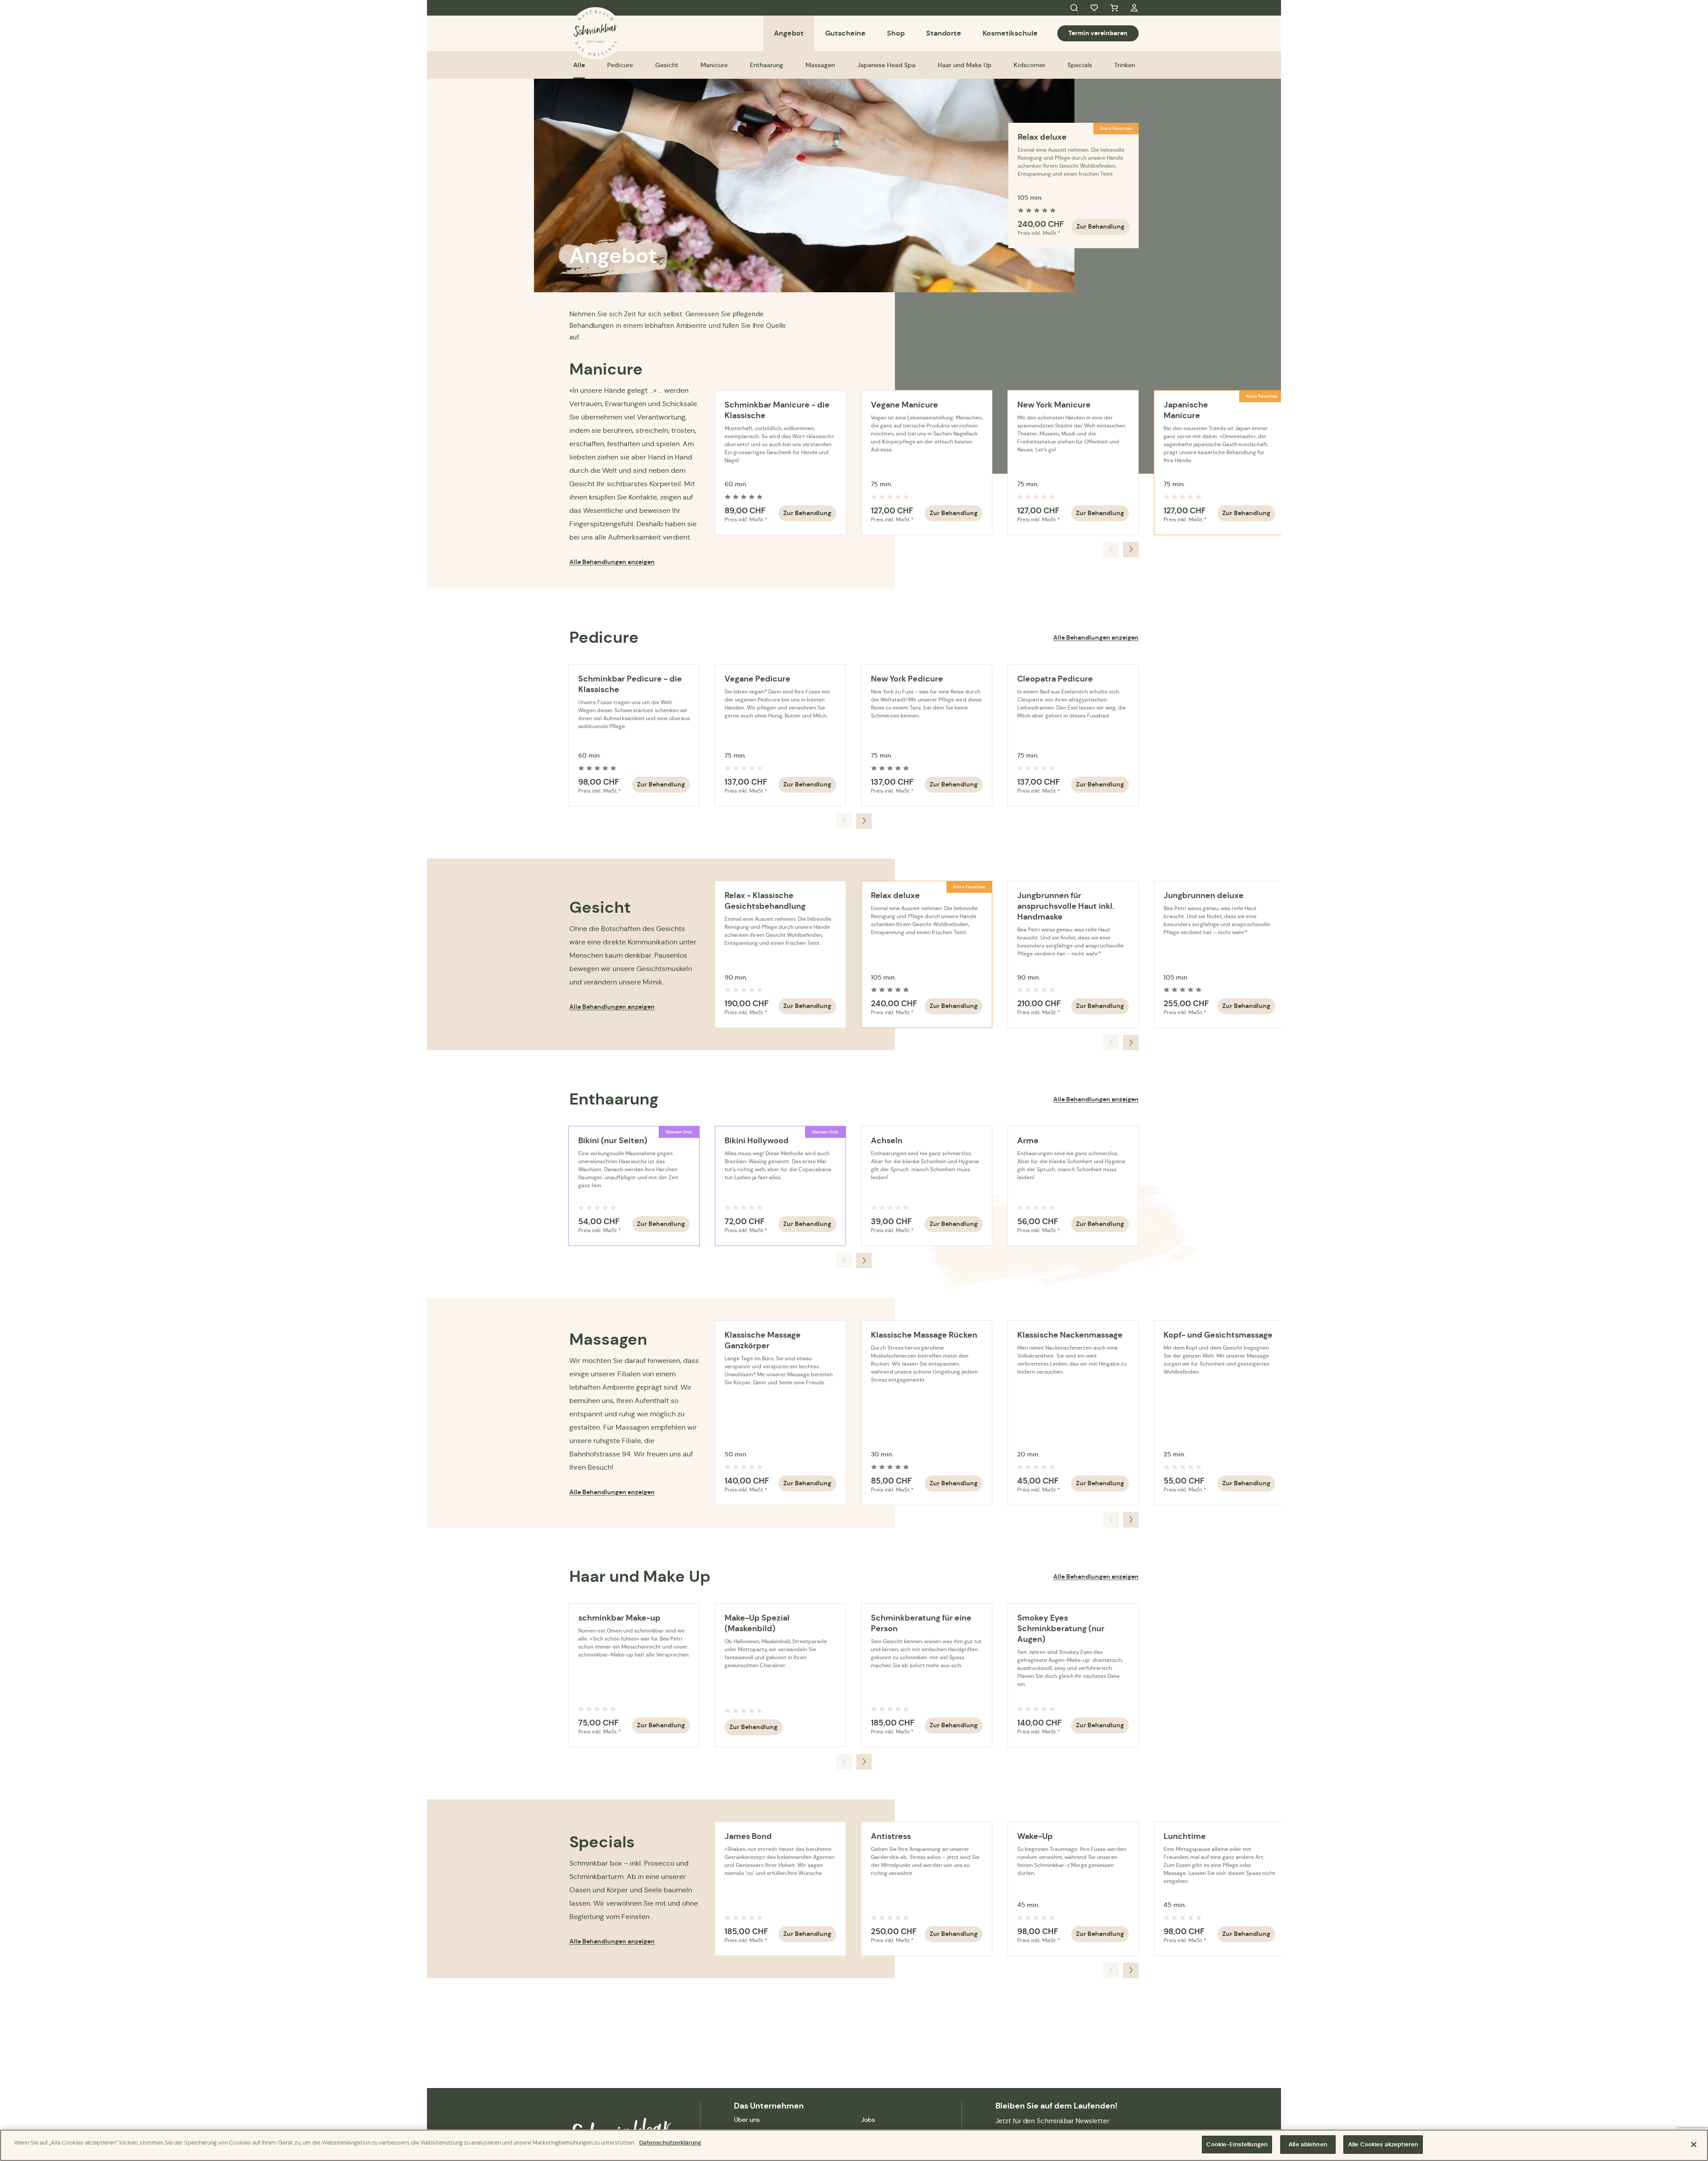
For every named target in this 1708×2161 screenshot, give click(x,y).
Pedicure (620, 65)
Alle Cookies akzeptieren (1383, 2144)
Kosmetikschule (1010, 33)
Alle (579, 65)
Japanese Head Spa (886, 65)
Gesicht (667, 65)
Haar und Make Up (965, 65)
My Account (1134, 8)
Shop (896, 33)
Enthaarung (767, 65)
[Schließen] (1694, 2145)
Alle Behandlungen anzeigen (612, 562)
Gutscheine (845, 33)
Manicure (714, 65)
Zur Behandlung (1100, 226)
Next (1131, 550)
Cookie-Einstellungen (1237, 2144)
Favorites (1094, 8)
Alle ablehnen (1308, 2144)
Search (1074, 8)
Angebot (789, 33)
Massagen (820, 65)
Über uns (747, 2120)
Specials (1080, 65)
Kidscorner (1029, 65)
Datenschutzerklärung (670, 2143)
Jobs (868, 2120)
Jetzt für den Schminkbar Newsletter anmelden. (1052, 2127)
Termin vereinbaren (1098, 33)
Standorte (944, 33)
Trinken (1125, 65)
